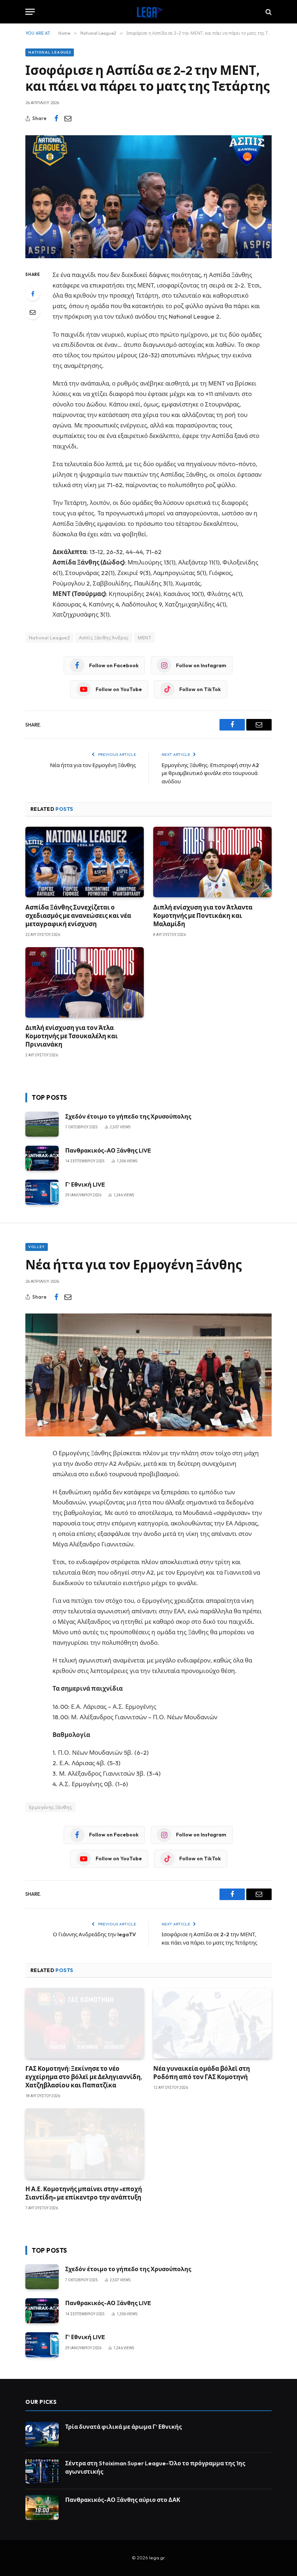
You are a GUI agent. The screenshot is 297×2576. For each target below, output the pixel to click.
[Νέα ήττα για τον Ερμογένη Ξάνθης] (148, 1375)
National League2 (50, 52)
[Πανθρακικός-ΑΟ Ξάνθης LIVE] (42, 1158)
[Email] (33, 312)
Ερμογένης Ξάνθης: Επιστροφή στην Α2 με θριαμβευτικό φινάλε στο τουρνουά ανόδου (210, 773)
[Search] (268, 12)
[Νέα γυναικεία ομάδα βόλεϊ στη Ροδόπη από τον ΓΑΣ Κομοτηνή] (212, 2023)
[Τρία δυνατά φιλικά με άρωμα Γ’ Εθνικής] (42, 2434)
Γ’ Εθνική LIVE (85, 1184)
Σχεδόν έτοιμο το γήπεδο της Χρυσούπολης (128, 1116)
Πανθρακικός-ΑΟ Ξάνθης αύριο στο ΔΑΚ (123, 2500)
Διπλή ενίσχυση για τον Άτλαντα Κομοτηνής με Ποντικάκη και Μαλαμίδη (203, 916)
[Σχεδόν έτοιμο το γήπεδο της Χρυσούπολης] (42, 1124)
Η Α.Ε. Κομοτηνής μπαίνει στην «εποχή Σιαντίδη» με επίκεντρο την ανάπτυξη (84, 2193)
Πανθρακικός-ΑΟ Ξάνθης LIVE (108, 1150)
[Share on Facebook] (56, 119)
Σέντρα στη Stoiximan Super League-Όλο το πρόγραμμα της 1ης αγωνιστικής (155, 2467)
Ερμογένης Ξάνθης (50, 1807)
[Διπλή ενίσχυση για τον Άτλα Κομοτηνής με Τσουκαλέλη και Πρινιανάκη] (85, 982)
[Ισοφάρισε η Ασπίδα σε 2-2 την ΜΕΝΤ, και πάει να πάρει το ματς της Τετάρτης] (148, 197)
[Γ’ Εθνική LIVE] (42, 1192)
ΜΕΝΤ (145, 638)
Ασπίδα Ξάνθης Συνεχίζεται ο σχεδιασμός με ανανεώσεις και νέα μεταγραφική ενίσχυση (78, 916)
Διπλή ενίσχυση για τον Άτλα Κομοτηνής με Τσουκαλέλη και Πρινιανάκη (72, 1036)
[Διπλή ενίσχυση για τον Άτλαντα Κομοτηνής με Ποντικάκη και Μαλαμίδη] (212, 862)
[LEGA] (148, 12)
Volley (37, 1247)
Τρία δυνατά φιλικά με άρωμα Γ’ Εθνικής (124, 2427)
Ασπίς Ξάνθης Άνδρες (104, 638)
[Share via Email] (68, 119)
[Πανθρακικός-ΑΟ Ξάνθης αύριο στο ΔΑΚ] (42, 2507)
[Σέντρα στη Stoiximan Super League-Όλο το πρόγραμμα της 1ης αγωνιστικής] (42, 2471)
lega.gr (157, 2558)
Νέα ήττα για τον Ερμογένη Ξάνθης (93, 765)
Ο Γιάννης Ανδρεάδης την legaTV (94, 1934)
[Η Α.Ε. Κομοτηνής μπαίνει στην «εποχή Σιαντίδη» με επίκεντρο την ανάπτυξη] (85, 2144)
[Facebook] (33, 294)
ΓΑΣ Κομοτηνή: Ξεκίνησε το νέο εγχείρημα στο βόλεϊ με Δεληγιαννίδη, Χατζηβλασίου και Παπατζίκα (84, 2077)
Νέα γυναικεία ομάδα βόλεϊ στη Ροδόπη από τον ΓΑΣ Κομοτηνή (202, 2073)
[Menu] (30, 12)
